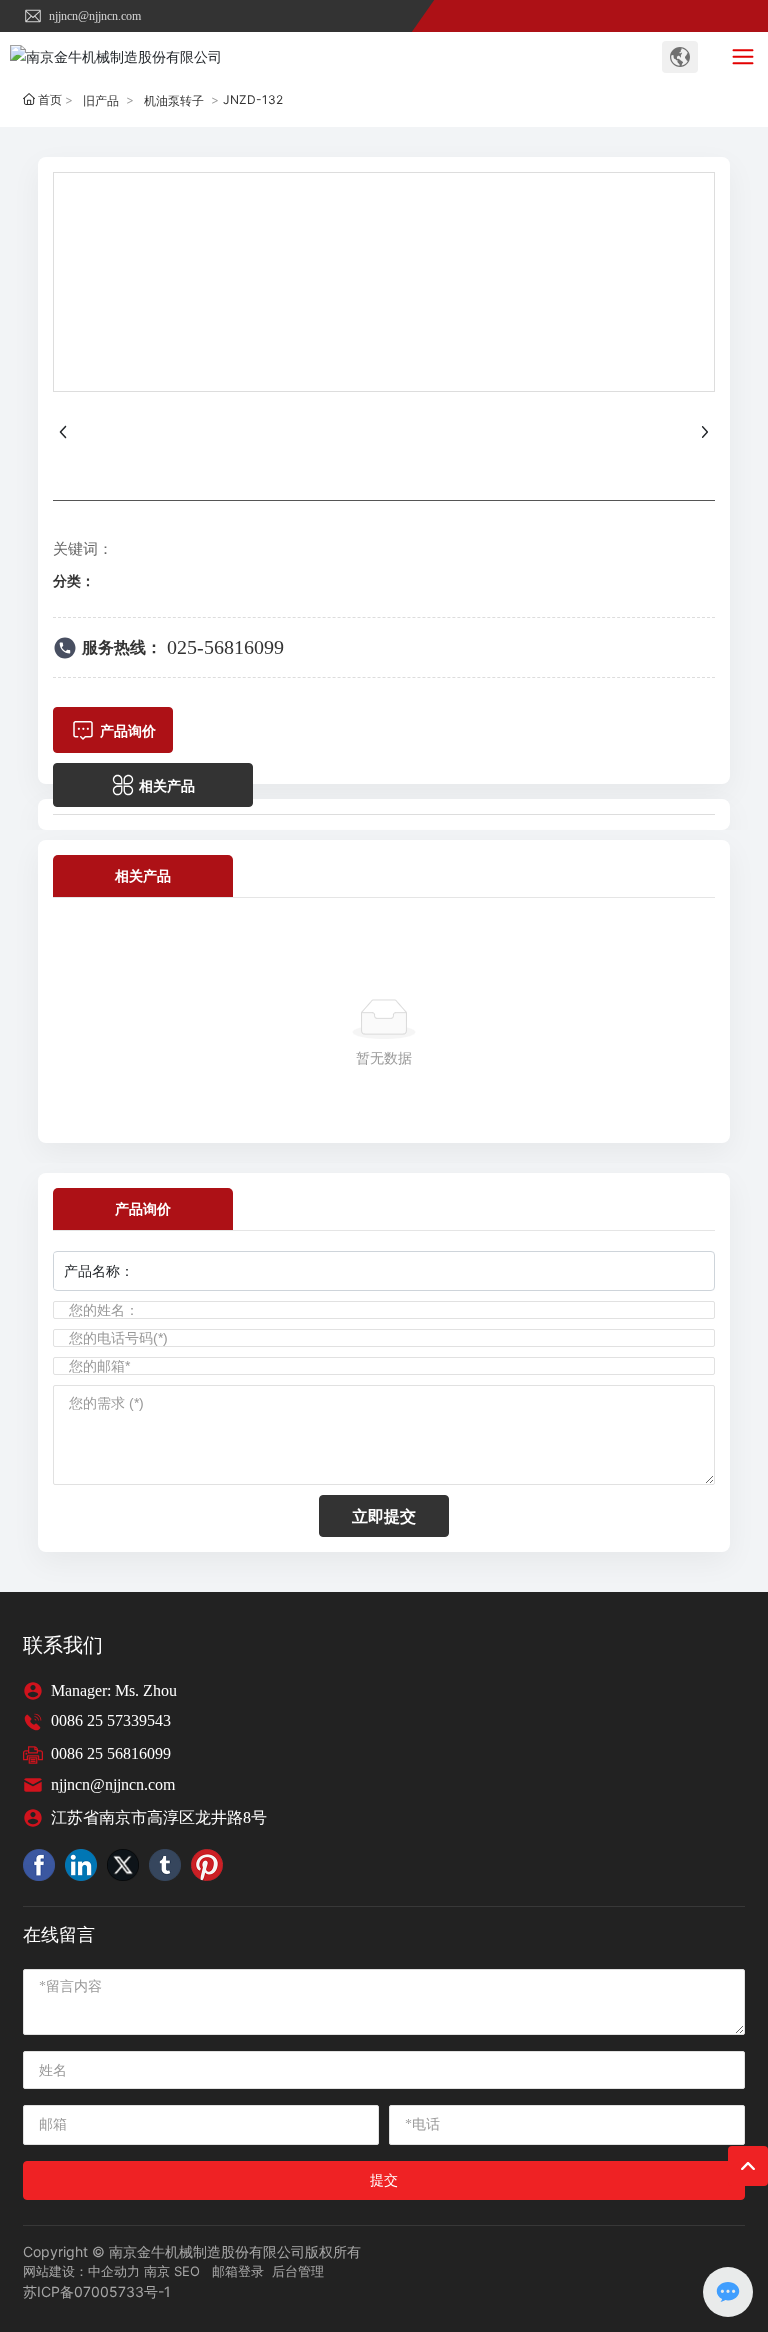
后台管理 (298, 2271)
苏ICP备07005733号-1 (97, 2291)
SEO (187, 2271)
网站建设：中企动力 (81, 2271)
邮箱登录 (238, 2271)
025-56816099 (225, 647)
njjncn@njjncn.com (93, 16)
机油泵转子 (174, 100)
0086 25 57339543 (111, 1720)
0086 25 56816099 (111, 1753)
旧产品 (101, 100)
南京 (157, 2271)
